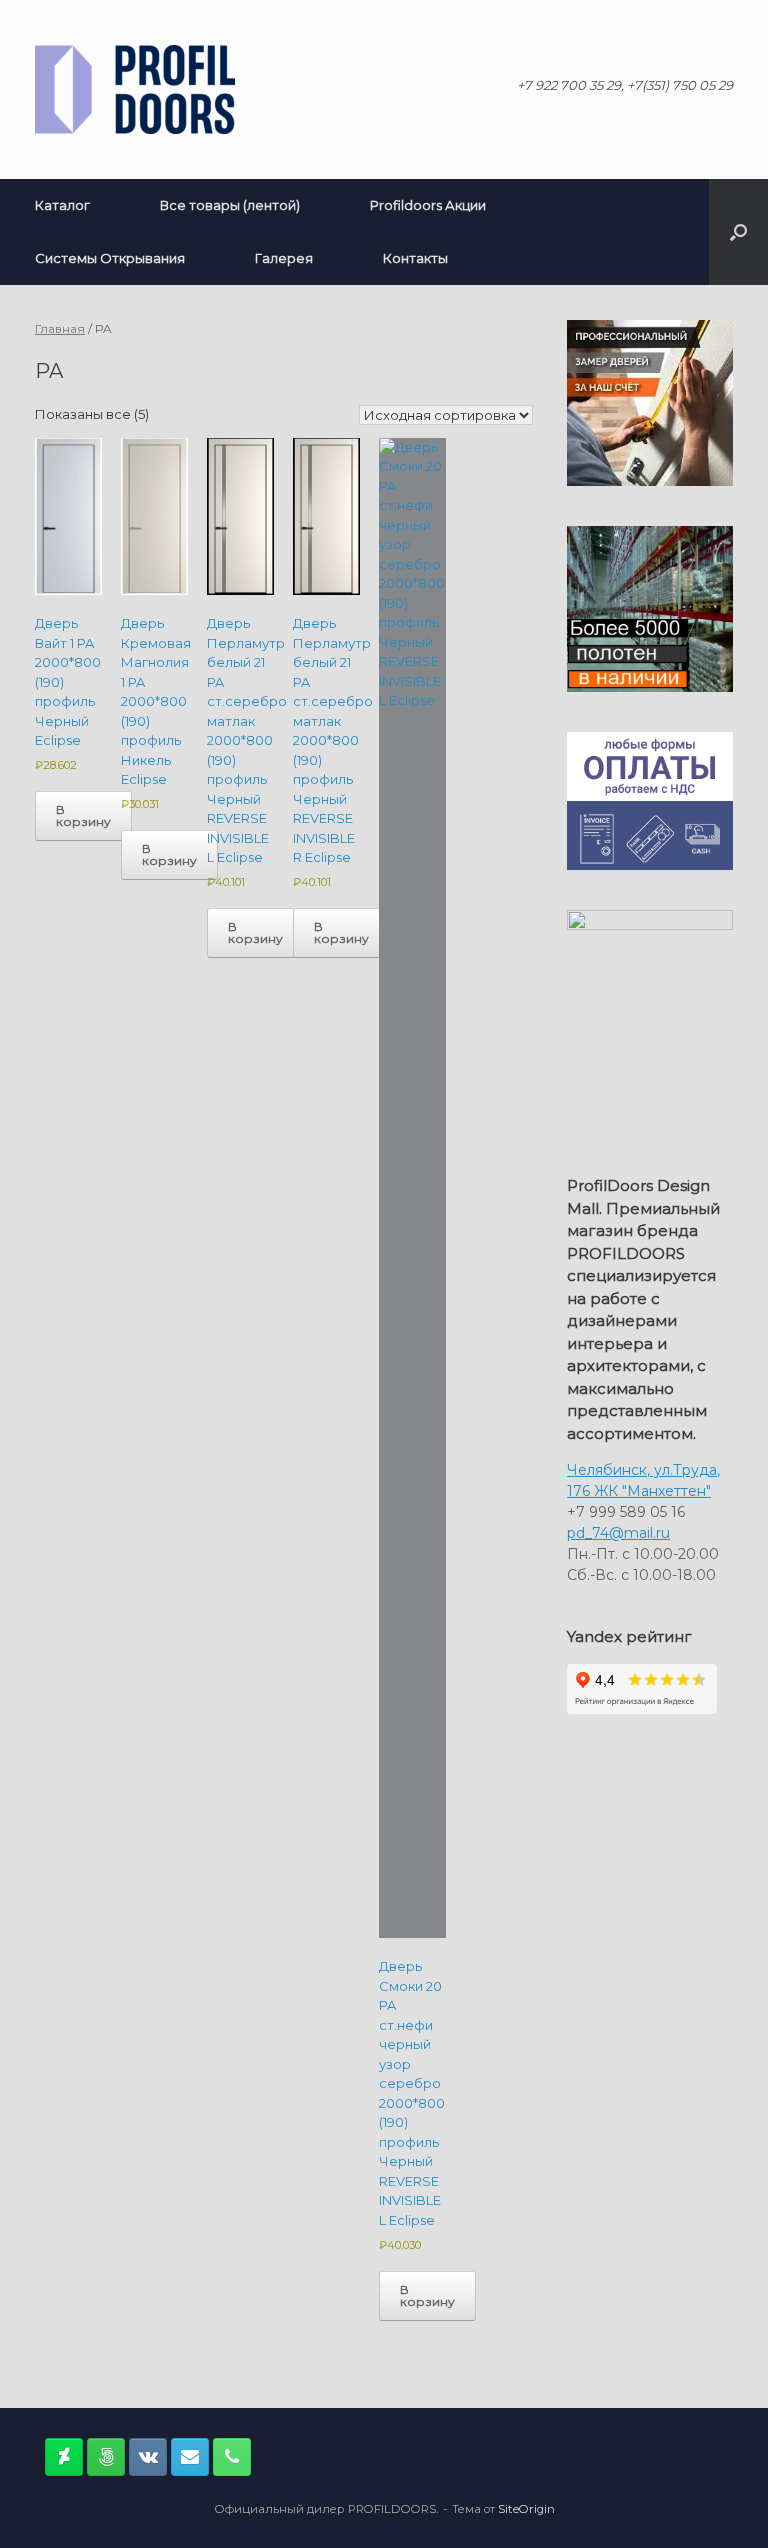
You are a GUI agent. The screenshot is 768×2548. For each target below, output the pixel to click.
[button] (738, 232)
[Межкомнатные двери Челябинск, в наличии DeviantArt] (64, 2457)
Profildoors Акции (428, 205)
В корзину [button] (83, 815)
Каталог (62, 205)
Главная (60, 328)
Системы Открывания (110, 258)
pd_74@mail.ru (618, 1533)
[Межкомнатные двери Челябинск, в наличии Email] (190, 2457)
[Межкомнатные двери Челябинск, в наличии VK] (148, 2457)
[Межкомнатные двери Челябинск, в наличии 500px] (106, 2457)
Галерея (284, 258)
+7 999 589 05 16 (626, 1512)
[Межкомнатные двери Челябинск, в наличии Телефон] (232, 2457)
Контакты (415, 258)
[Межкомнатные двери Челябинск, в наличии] (135, 89)
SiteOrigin (526, 2509)
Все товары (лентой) (230, 205)
